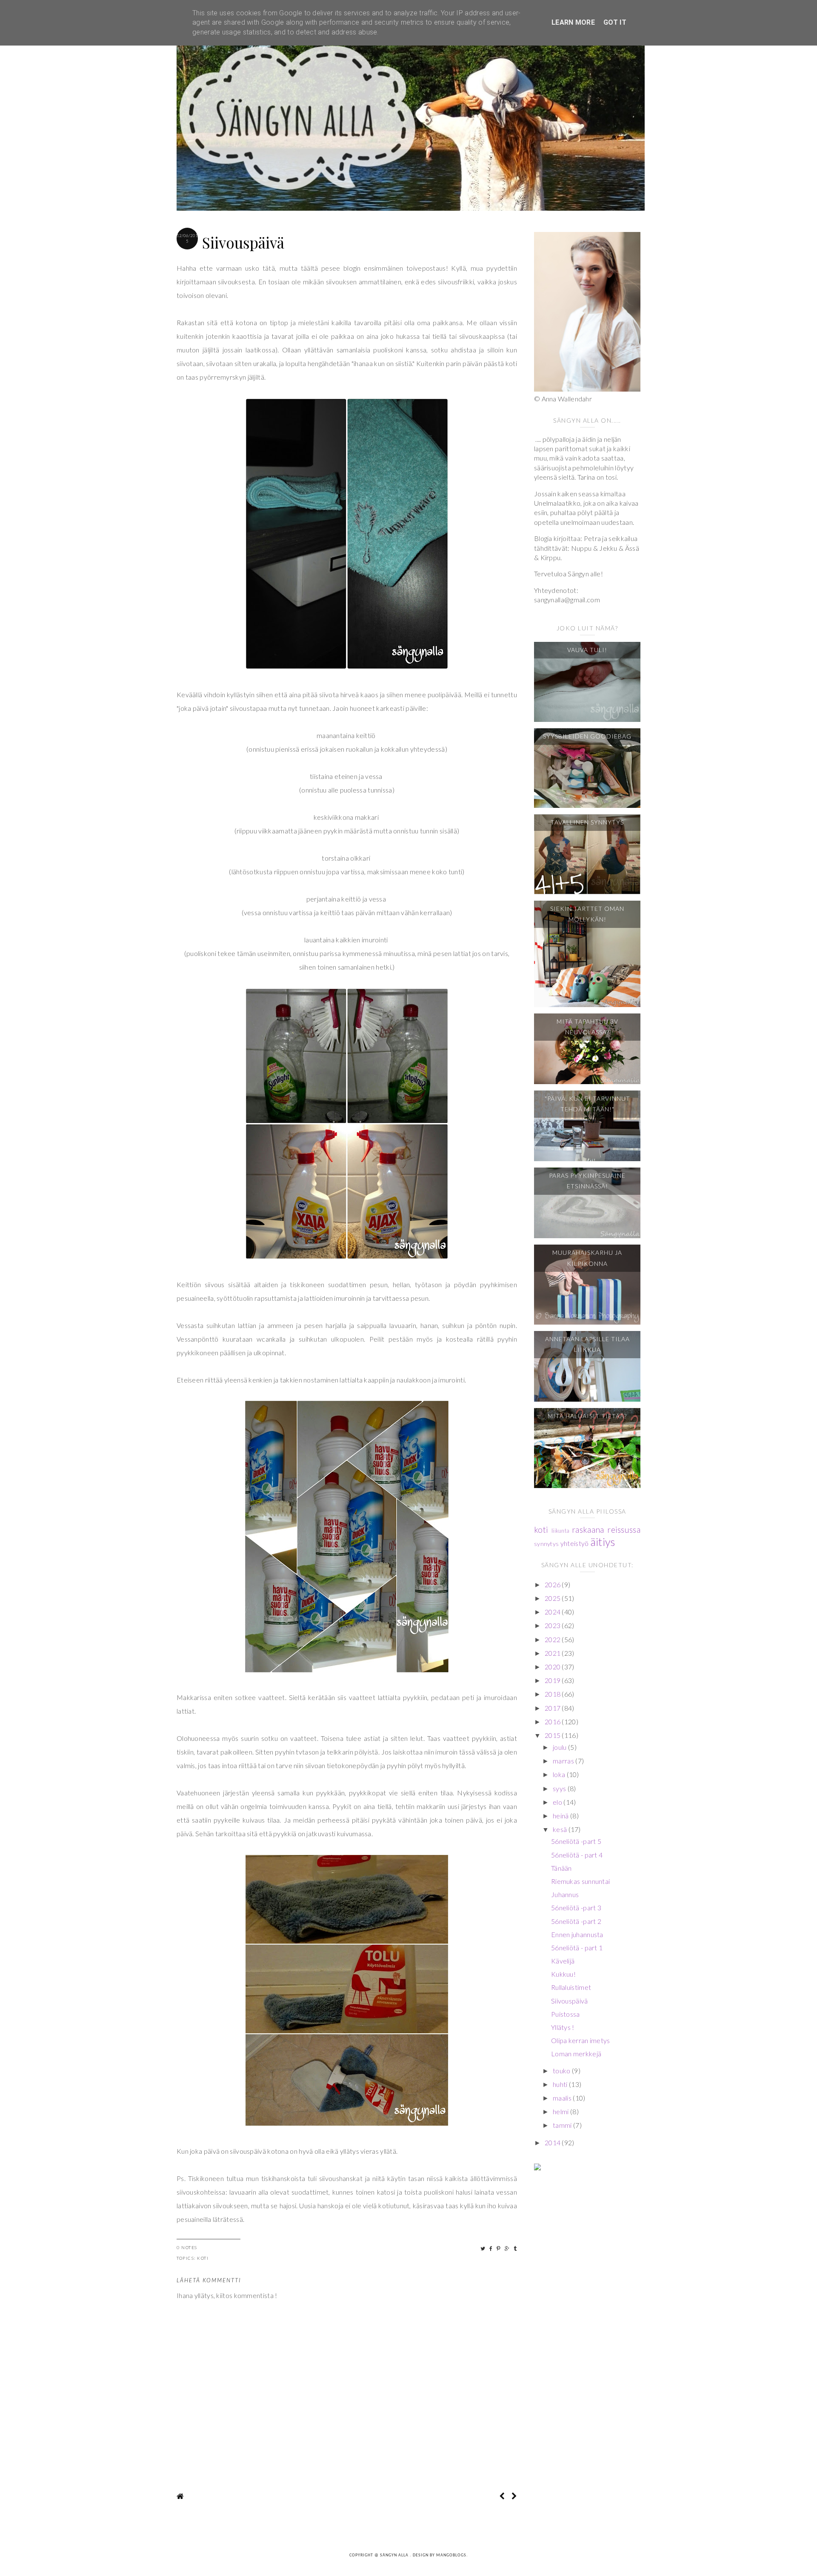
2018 (553, 1694)
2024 (553, 1612)
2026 (553, 1584)
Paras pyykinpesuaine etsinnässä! (587, 1181)
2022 (553, 1639)
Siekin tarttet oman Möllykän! (587, 914)
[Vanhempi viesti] (514, 2496)
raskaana (588, 1530)
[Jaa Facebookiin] (491, 2248)
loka (560, 1774)
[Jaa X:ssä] (483, 2248)
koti (203, 2258)
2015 (553, 1735)
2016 (553, 1722)
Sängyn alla (395, 2555)
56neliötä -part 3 (576, 1908)
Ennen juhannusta (577, 1934)
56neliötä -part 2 (576, 1921)
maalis (563, 2098)
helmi (561, 2111)
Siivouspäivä (570, 2001)
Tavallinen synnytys (587, 822)
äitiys (603, 1542)
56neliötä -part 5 (576, 1841)
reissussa (624, 1530)
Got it (615, 22)
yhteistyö (575, 1543)
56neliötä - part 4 (577, 1855)
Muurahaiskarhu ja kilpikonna (587, 1258)
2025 (553, 1598)
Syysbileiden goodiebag (587, 736)
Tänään (561, 1868)
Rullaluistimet (571, 1987)
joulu (560, 1747)
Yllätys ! (563, 2027)
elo (558, 1802)
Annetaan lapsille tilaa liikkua (587, 1344)
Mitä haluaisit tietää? (587, 1416)
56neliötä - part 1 (577, 1948)
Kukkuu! (563, 1974)
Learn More (573, 22)
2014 (553, 2142)
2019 (553, 1680)
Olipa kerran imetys (581, 2040)
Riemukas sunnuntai (580, 1881)
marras (564, 1761)
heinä (561, 1816)
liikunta (560, 1531)
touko (562, 2071)
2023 (553, 1625)
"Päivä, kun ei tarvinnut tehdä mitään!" (587, 1104)
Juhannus (565, 1894)
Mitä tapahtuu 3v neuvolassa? (587, 1027)
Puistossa (566, 2014)
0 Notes (187, 2247)
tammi (563, 2125)
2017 (553, 1708)
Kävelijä (563, 1961)
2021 (553, 1653)
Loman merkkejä (576, 2054)
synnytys (546, 1544)
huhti (561, 2084)
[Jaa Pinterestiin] (499, 2248)
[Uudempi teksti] (502, 2496)
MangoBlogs (451, 2555)
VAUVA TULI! (587, 650)
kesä (561, 1829)
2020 (553, 1667)
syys (560, 1788)
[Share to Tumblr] (516, 2248)
